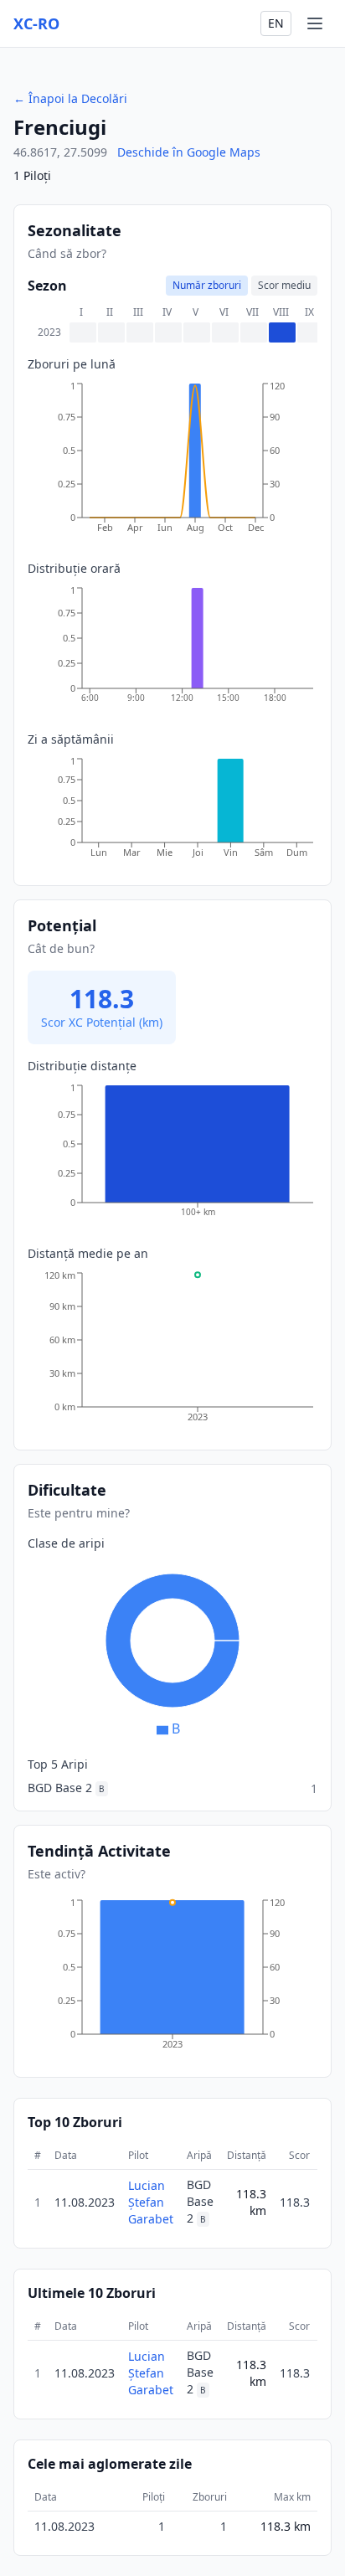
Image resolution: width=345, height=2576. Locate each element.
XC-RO (36, 23)
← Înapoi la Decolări (70, 98)
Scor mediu (284, 285)
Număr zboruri (207, 285)
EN (276, 23)
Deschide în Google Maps (189, 152)
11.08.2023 (85, 2202)
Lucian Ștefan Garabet (151, 2202)
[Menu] (315, 23)
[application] (172, 463)
